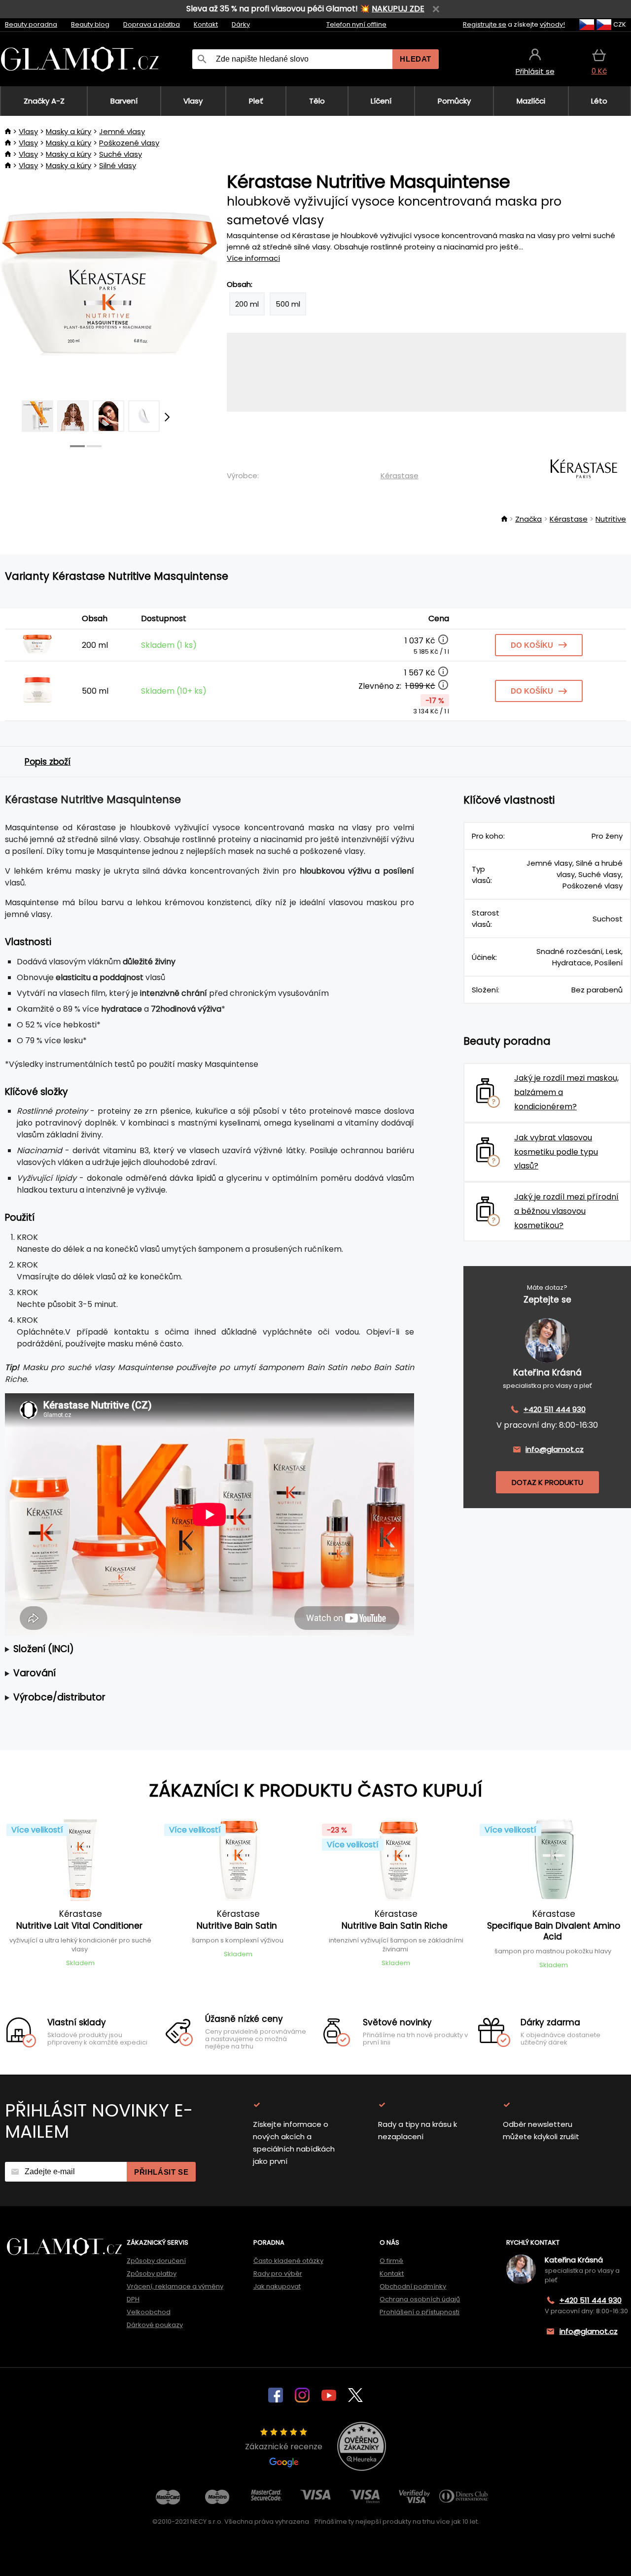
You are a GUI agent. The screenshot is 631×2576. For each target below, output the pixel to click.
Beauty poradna (31, 24)
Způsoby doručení (156, 2261)
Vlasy (28, 131)
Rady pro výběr (278, 2274)
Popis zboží (48, 762)
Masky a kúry (69, 131)
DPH (133, 2299)
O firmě (391, 2261)
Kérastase (400, 476)
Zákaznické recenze (284, 2447)
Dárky (241, 24)
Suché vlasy (121, 154)
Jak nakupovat (277, 2286)
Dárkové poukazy (155, 2325)
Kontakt (206, 24)
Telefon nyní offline (356, 24)
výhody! (552, 24)
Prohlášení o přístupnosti (420, 2312)
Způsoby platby (152, 2274)
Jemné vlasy (122, 131)
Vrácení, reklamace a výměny (175, 2286)
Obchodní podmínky (413, 2286)
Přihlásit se (161, 2172)
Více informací (253, 258)
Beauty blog (90, 24)
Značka (528, 519)
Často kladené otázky (288, 2261)
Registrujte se (485, 24)
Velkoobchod (149, 2312)
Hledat (416, 59)
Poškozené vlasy (129, 143)
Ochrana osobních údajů (420, 2299)
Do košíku (532, 645)
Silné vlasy (118, 165)
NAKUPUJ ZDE (398, 9)
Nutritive (611, 519)
